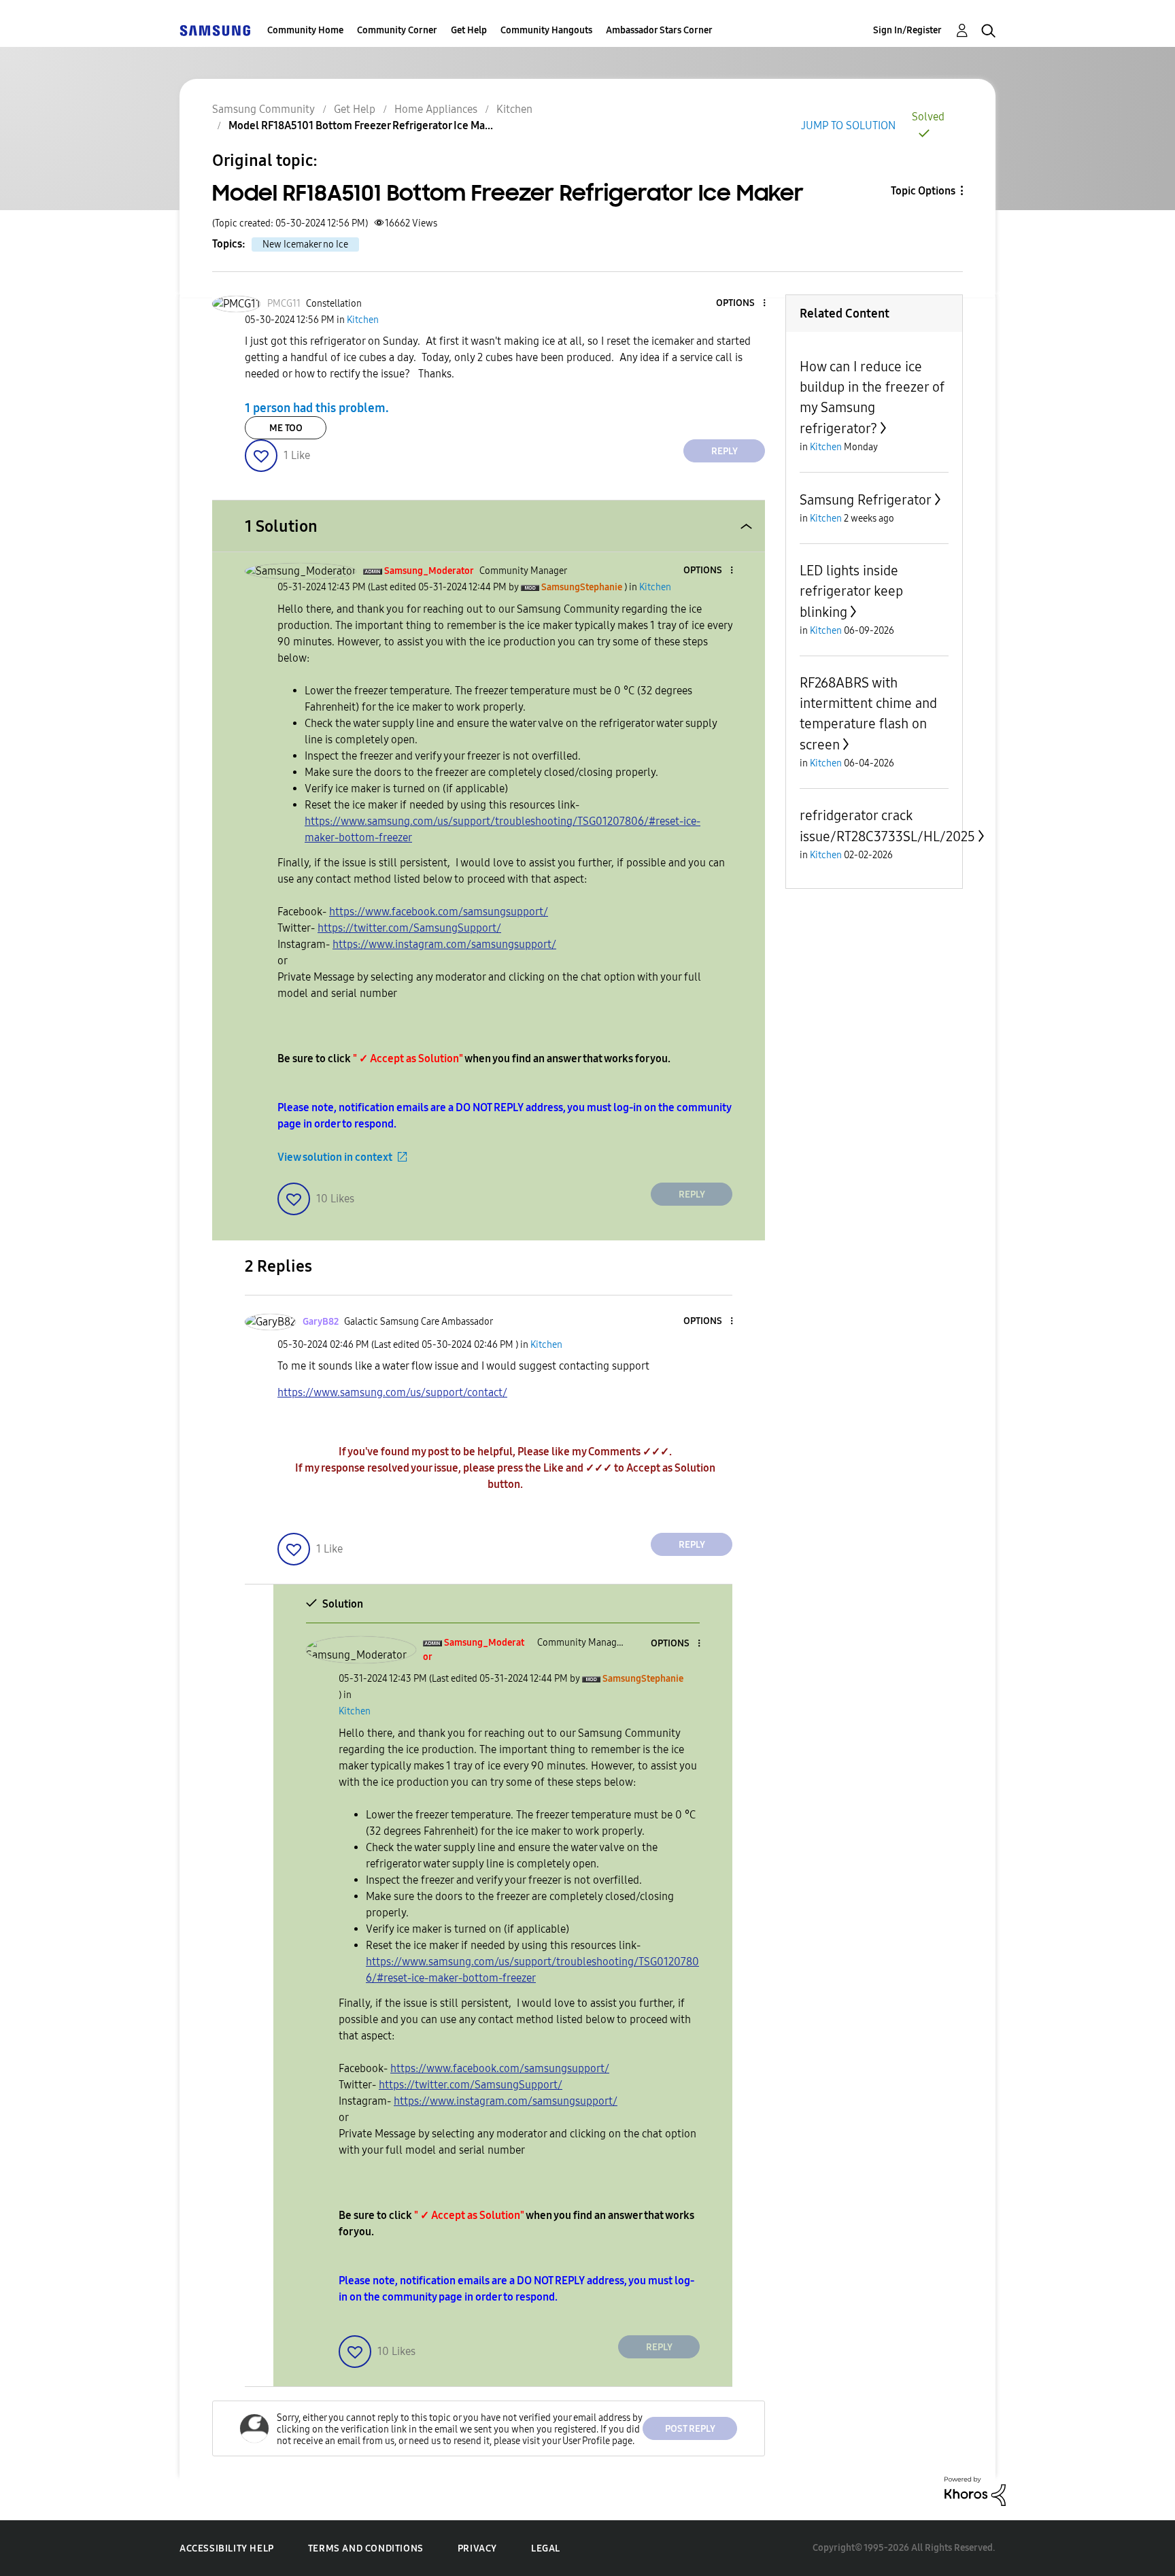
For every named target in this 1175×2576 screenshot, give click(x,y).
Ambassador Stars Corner (659, 30)
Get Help (469, 30)
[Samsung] (215, 30)
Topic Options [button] (923, 191)
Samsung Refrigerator (866, 500)
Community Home (305, 30)
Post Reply (690, 2429)
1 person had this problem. (317, 408)
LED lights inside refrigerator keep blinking (851, 591)
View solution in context (335, 1157)
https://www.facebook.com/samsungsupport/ (439, 912)
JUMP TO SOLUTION (848, 125)
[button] (742, 304)
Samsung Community (263, 109)
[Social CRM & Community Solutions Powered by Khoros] (975, 2491)
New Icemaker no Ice (305, 244)
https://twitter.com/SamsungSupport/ (409, 928)
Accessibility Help (227, 2548)
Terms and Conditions (366, 2548)
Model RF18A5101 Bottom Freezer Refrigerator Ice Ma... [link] (361, 125)
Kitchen (514, 109)
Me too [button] (286, 428)
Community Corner (397, 30)
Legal (546, 2548)
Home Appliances (436, 109)
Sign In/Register (907, 30)
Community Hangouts (546, 30)
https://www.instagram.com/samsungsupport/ (444, 944)
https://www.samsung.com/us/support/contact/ (392, 1392)
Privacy (477, 2548)
